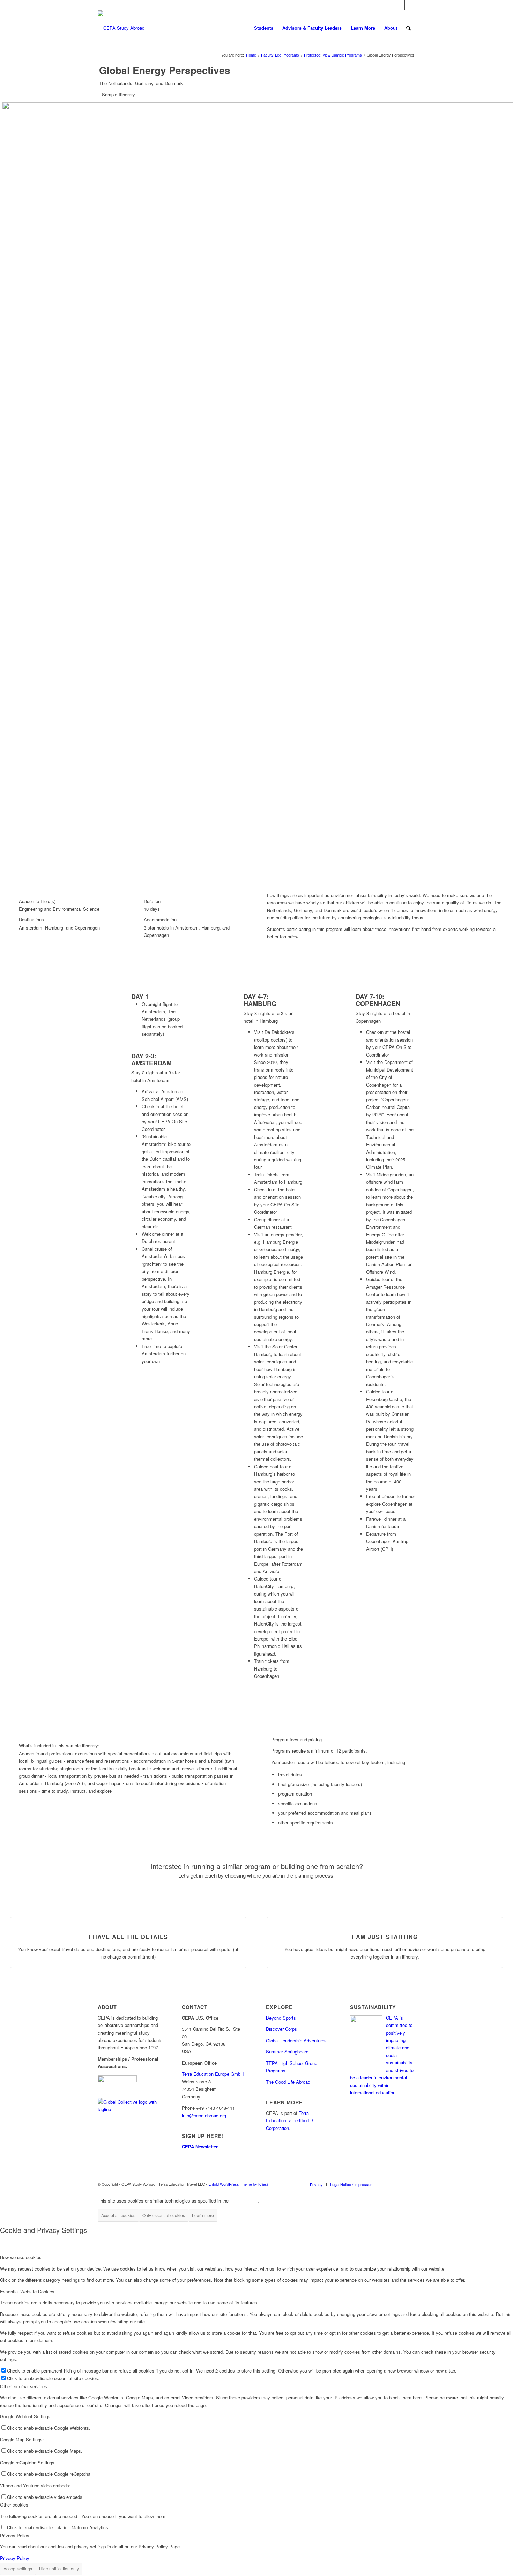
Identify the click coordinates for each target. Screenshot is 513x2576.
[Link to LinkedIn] (410, 5)
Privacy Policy (15, 2558)
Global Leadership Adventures (296, 2040)
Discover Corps (281, 2029)
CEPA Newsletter (200, 2146)
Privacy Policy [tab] (15, 2535)
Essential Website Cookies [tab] (27, 2291)
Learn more (203, 2215)
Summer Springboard (287, 2052)
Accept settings (18, 2568)
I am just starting (385, 1937)
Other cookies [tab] (14, 2505)
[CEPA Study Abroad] (121, 28)
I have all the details (128, 1937)
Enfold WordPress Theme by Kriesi (238, 2184)
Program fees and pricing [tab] (296, 1739)
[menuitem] (264, 28)
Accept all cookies (118, 2215)
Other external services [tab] (24, 2386)
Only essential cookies (164, 2215)
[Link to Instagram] (399, 5)
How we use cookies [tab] (21, 2257)
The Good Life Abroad (288, 2082)
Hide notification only (59, 2568)
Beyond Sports (281, 2018)
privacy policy (244, 2201)
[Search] (408, 28)
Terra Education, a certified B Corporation (290, 2120)
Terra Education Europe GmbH (213, 2074)
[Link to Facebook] (389, 5)
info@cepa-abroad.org (204, 2115)
